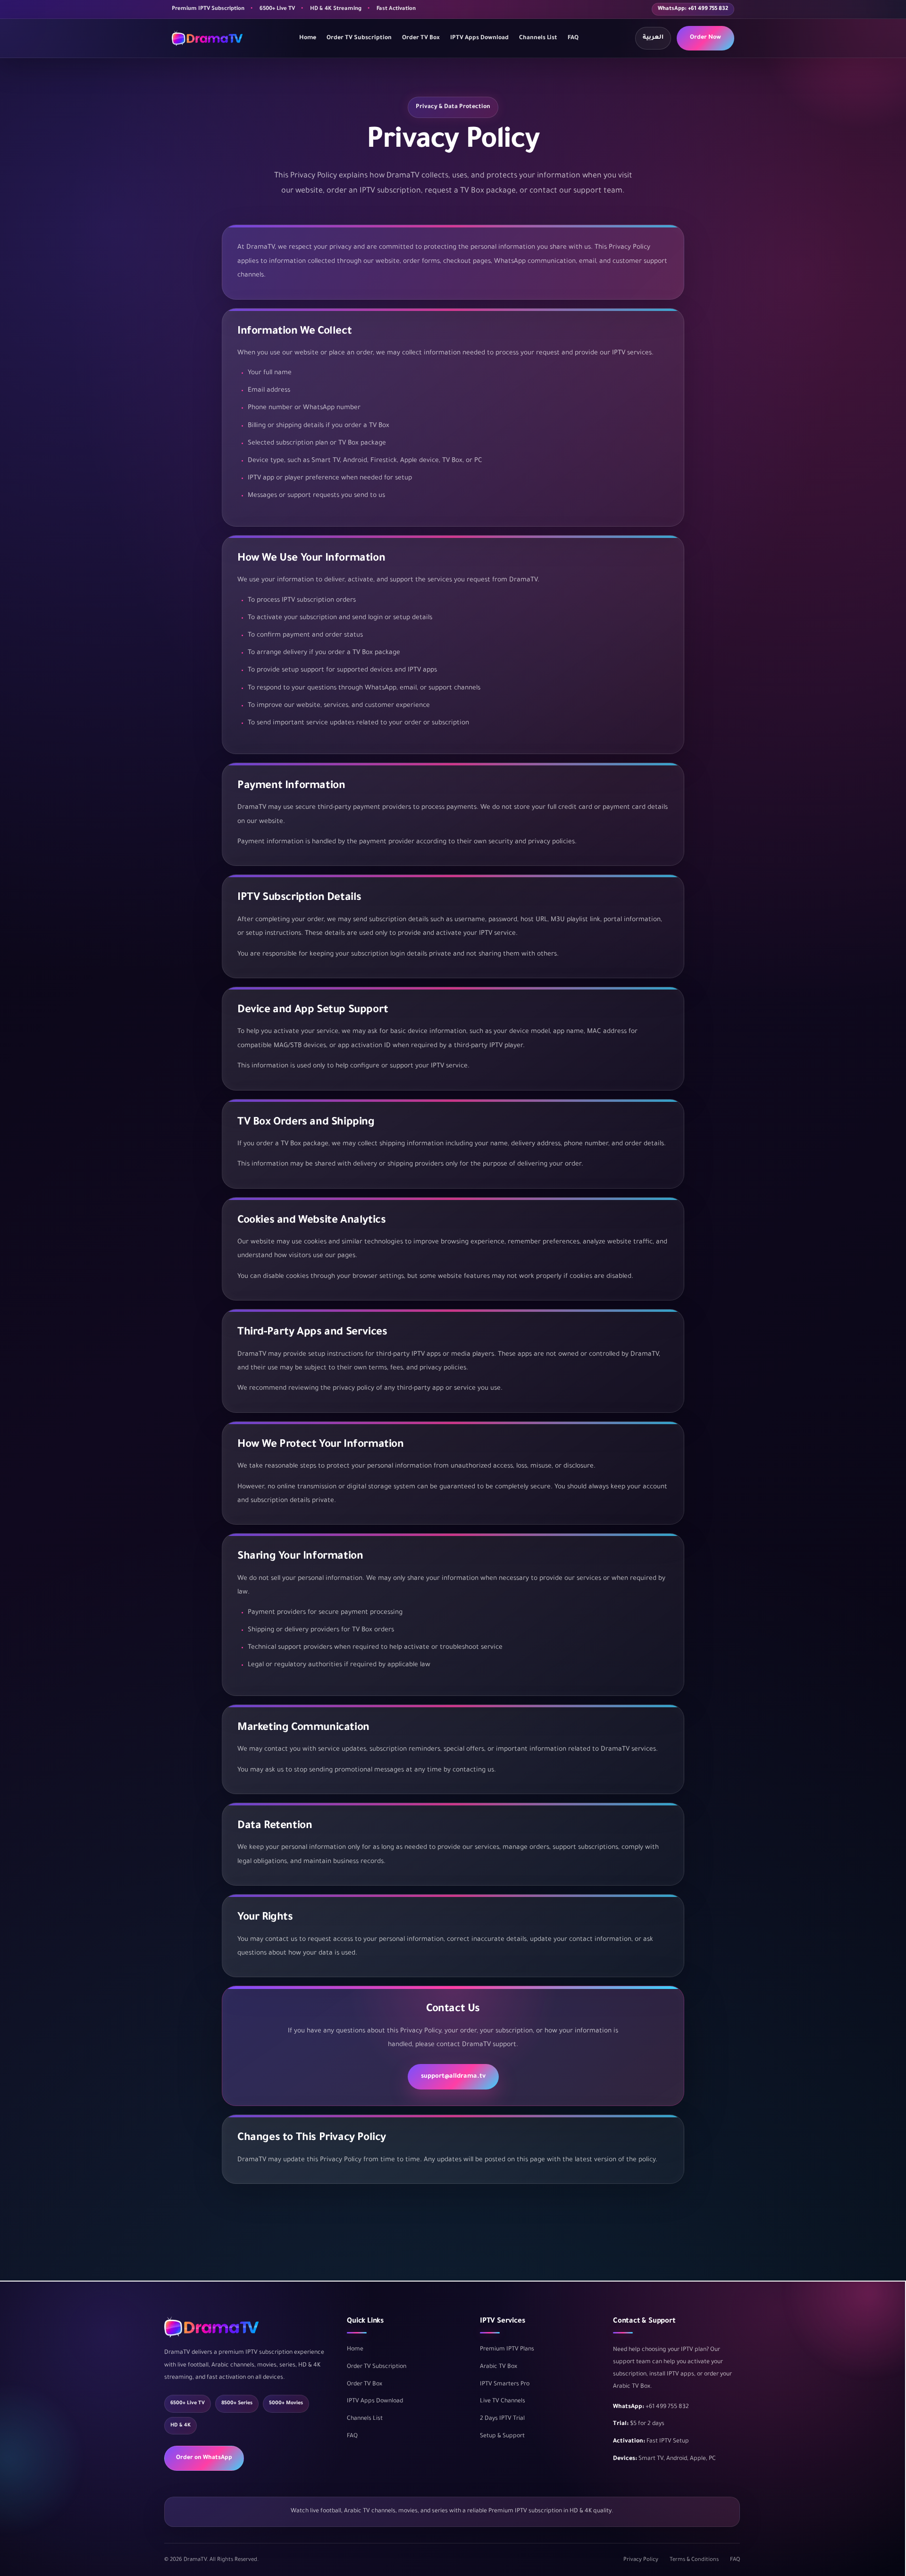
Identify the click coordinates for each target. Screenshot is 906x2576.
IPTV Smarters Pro (505, 2384)
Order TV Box (421, 38)
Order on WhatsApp (204, 2458)
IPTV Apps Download (479, 38)
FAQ (573, 38)
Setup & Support (502, 2436)
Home (308, 38)
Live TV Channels (503, 2401)
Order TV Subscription (359, 38)
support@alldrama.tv (453, 2077)
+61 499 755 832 (667, 2407)
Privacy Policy (641, 2560)
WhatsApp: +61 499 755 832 (693, 9)
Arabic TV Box (499, 2367)
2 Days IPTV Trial (502, 2419)
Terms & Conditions (694, 2560)
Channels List (538, 38)
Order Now (705, 38)
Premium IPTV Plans (507, 2349)
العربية (653, 38)
